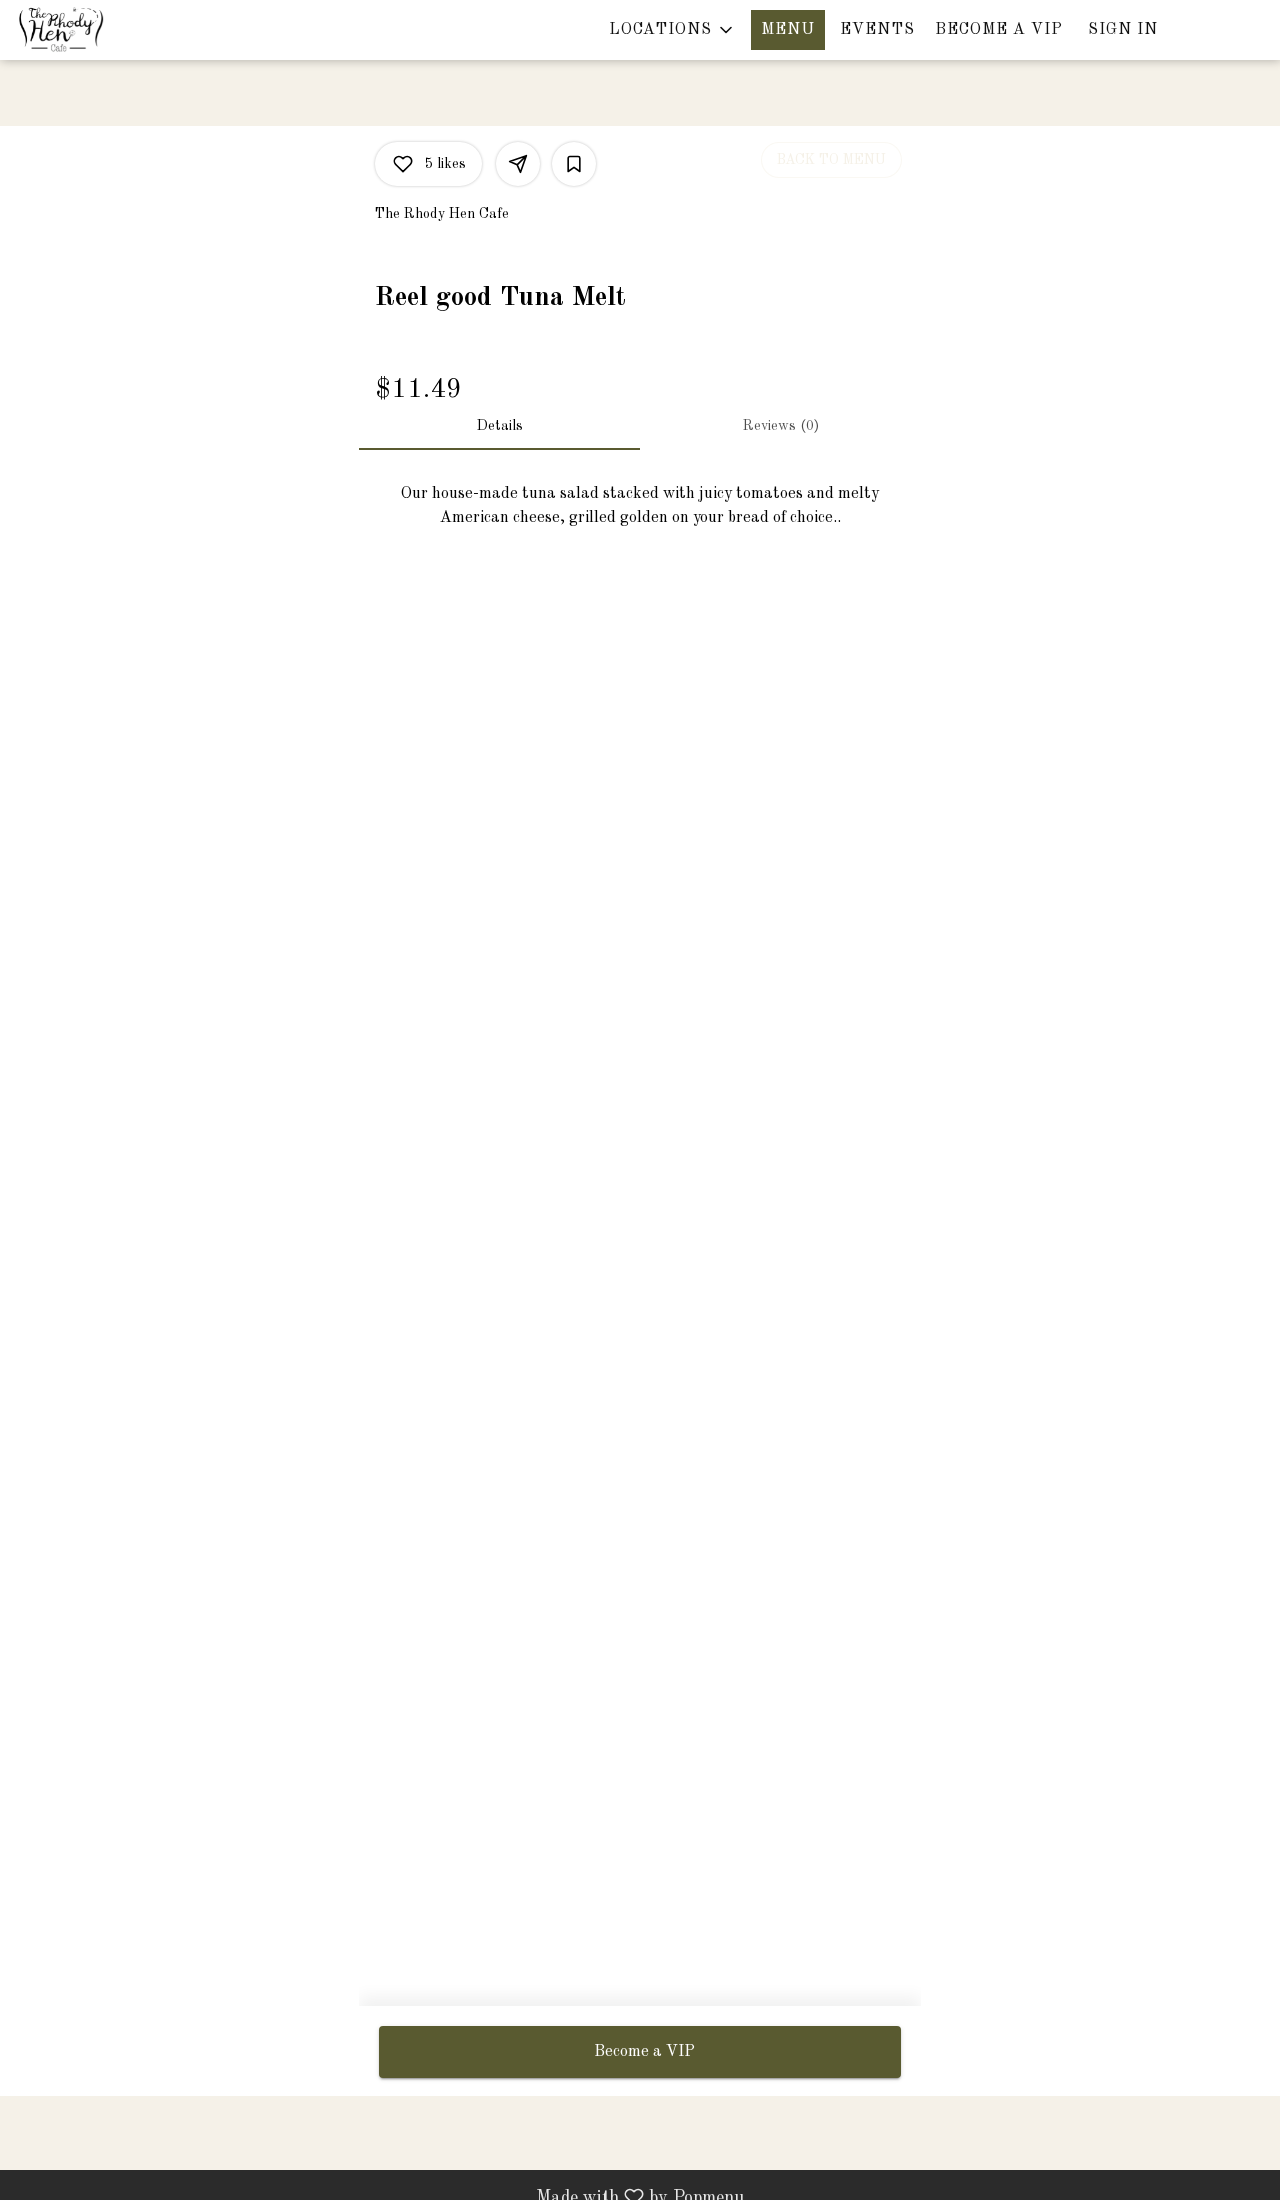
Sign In (1123, 30)
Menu (788, 30)
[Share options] (518, 164)
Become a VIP (999, 30)
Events (877, 30)
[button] (672, 30)
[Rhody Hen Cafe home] (106, 30)
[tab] (499, 426)
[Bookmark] (574, 164)
